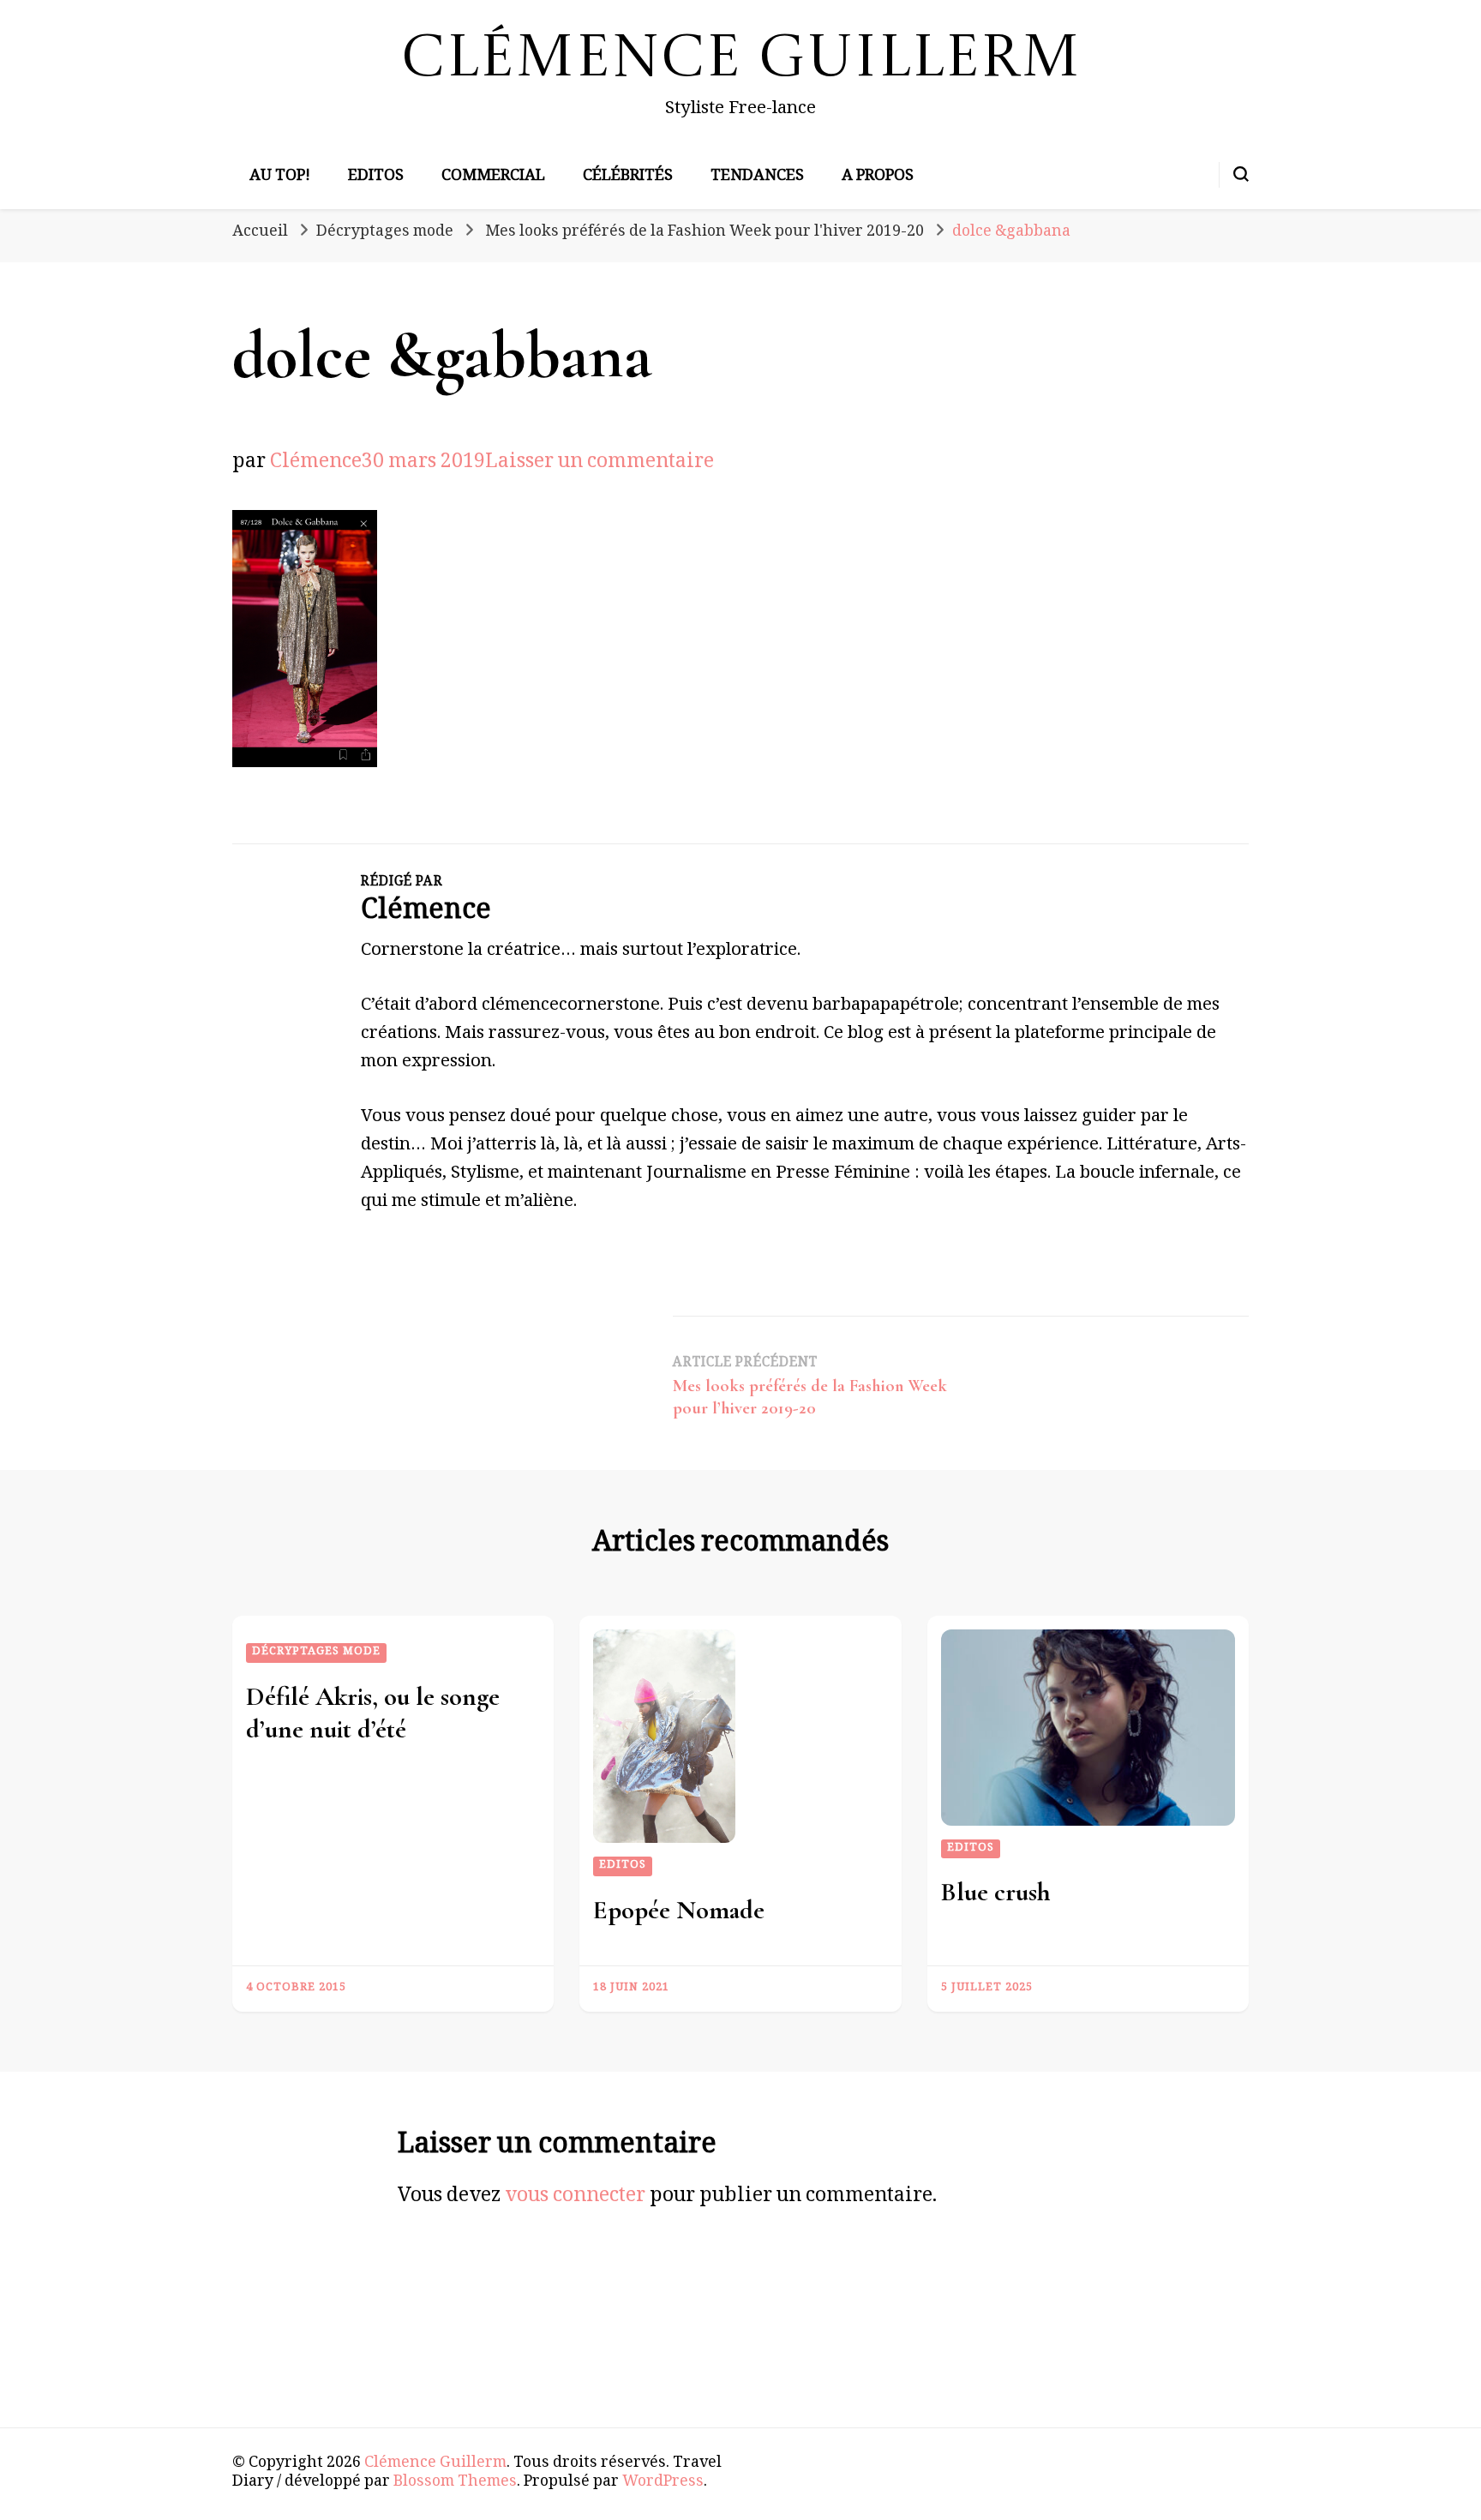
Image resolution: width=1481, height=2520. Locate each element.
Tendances (757, 177)
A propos (878, 177)
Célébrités (628, 177)
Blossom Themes (455, 2483)
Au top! (280, 177)
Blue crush (996, 1892)
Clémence (316, 464)
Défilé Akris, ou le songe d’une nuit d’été (373, 1713)
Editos (376, 177)
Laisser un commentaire (600, 464)
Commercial (493, 177)
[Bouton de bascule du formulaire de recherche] (1241, 174)
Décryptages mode (385, 233)
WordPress (663, 2483)
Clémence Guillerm (741, 60)
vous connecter (575, 2198)
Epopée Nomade (679, 1910)
